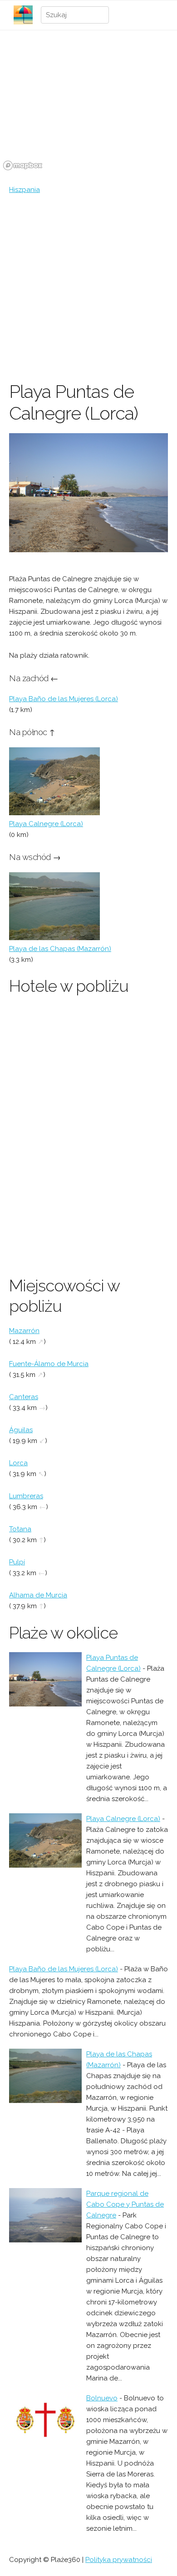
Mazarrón (24, 1331)
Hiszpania (25, 190)
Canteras (24, 1397)
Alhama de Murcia (38, 1595)
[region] (88, 105)
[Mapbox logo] (23, 165)
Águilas (21, 1430)
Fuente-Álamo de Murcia (49, 1364)
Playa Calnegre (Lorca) (46, 824)
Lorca (18, 1463)
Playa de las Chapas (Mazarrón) (60, 949)
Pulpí (17, 1562)
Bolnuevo (102, 2398)
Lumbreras (26, 1496)
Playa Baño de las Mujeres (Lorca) (64, 699)
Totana (20, 1529)
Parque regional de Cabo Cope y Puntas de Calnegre (125, 2204)
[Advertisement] (88, 288)
